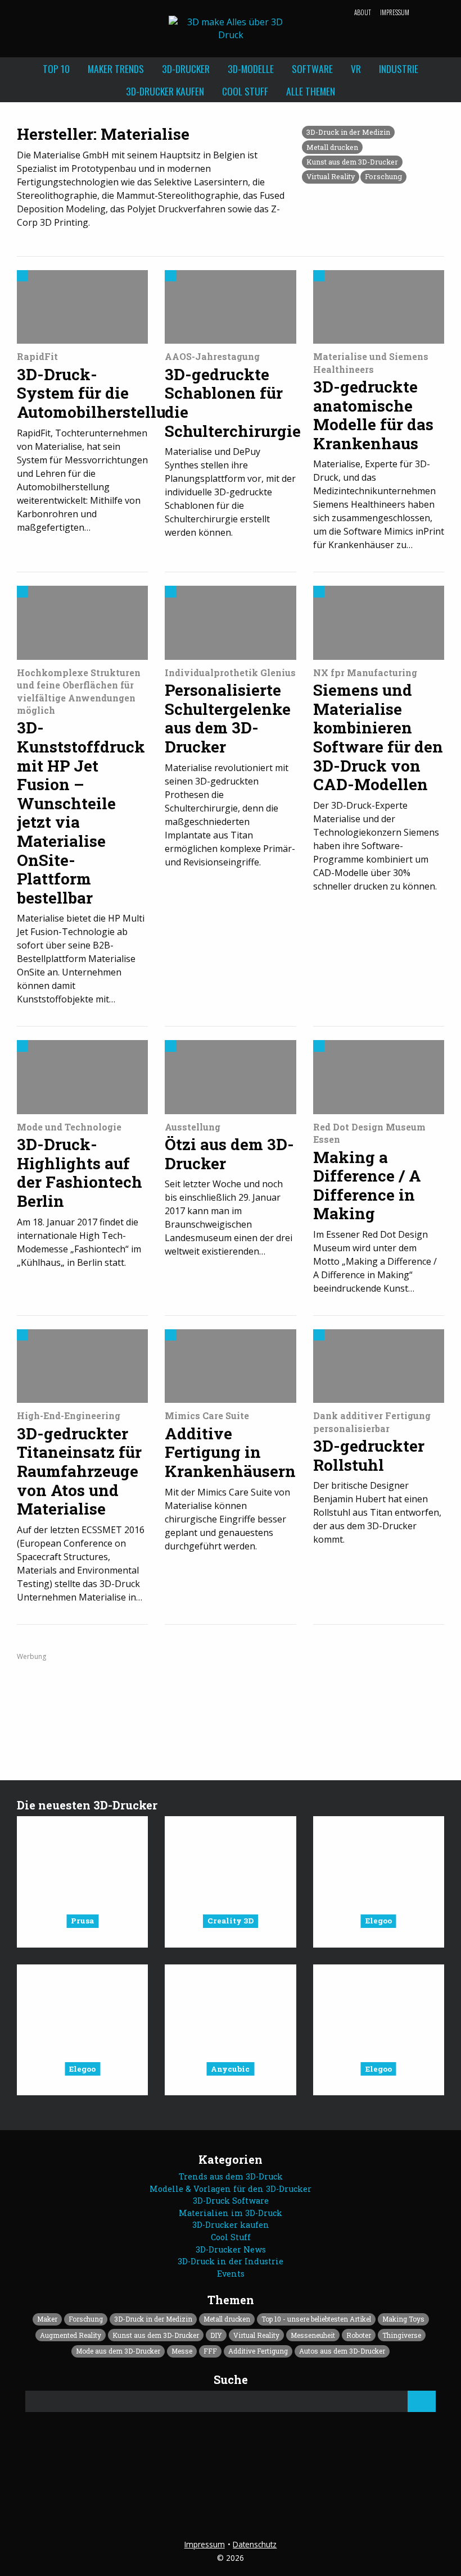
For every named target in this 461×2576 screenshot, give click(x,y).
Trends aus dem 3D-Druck (231, 2176)
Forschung (383, 176)
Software (312, 69)
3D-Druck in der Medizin (348, 132)
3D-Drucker (186, 69)
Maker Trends (116, 69)
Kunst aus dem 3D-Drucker (352, 162)
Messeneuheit (313, 2335)
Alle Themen (311, 91)
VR (356, 69)
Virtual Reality (331, 176)
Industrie (399, 69)
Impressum (395, 12)
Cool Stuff (245, 91)
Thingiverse (402, 2335)
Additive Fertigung (258, 2351)
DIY (216, 2335)
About (363, 12)
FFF (210, 2351)
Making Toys (403, 2319)
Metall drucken (332, 147)
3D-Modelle (251, 69)
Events (231, 2274)
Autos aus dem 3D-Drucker (342, 2351)
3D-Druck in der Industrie (231, 2261)
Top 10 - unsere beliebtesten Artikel (316, 2319)
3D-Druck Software (231, 2201)
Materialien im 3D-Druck (231, 2213)
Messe (182, 2351)
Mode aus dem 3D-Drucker (118, 2351)
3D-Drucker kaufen (165, 91)
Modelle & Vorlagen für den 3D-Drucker (231, 2189)
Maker (47, 2319)
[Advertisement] (231, 1703)
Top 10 (56, 69)
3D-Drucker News (231, 2249)
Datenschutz (255, 2544)
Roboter (359, 2335)
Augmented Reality (71, 2335)
